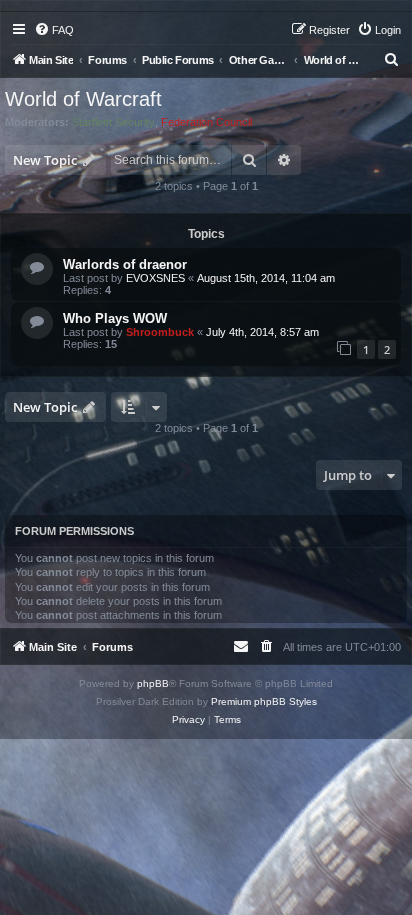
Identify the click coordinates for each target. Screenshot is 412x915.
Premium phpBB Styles (264, 701)
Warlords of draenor (125, 264)
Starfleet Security (113, 122)
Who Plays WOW (115, 318)
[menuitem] (54, 30)
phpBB (153, 683)
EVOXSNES (155, 278)
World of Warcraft (83, 99)
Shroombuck (160, 332)
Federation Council (206, 122)
